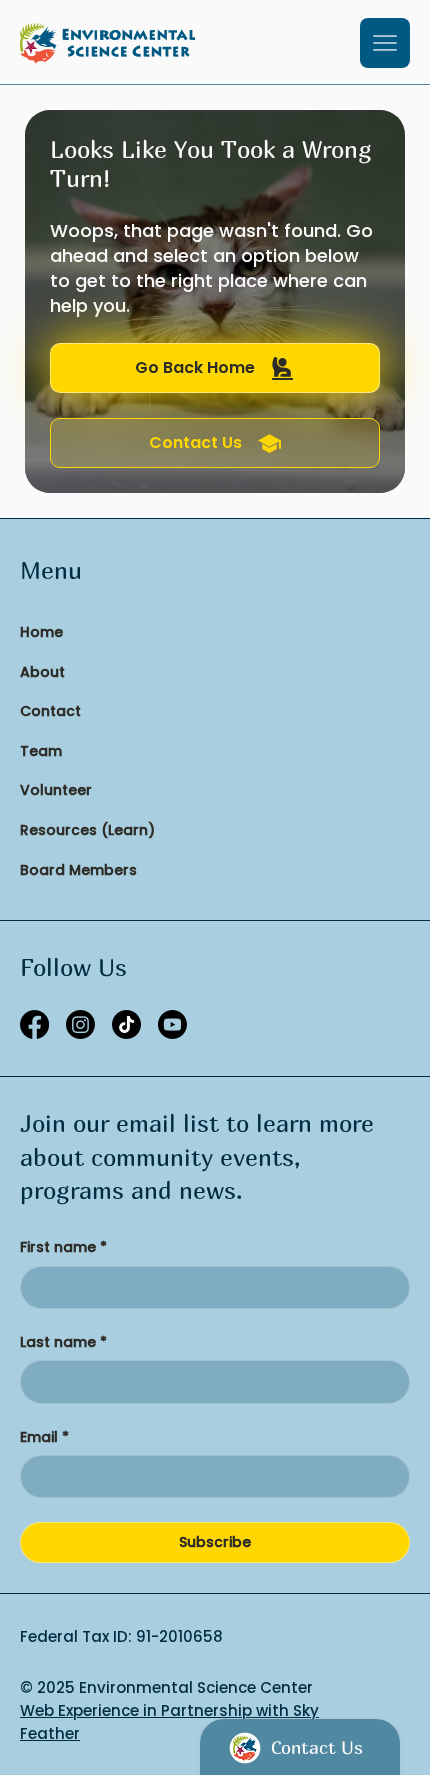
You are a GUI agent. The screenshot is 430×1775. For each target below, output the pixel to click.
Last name (63, 1342)
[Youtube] (172, 1024)
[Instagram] (80, 1024)
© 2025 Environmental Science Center (166, 1687)
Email (44, 1437)
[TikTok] (126, 1024)
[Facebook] (34, 1024)
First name (63, 1247)
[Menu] (385, 43)
